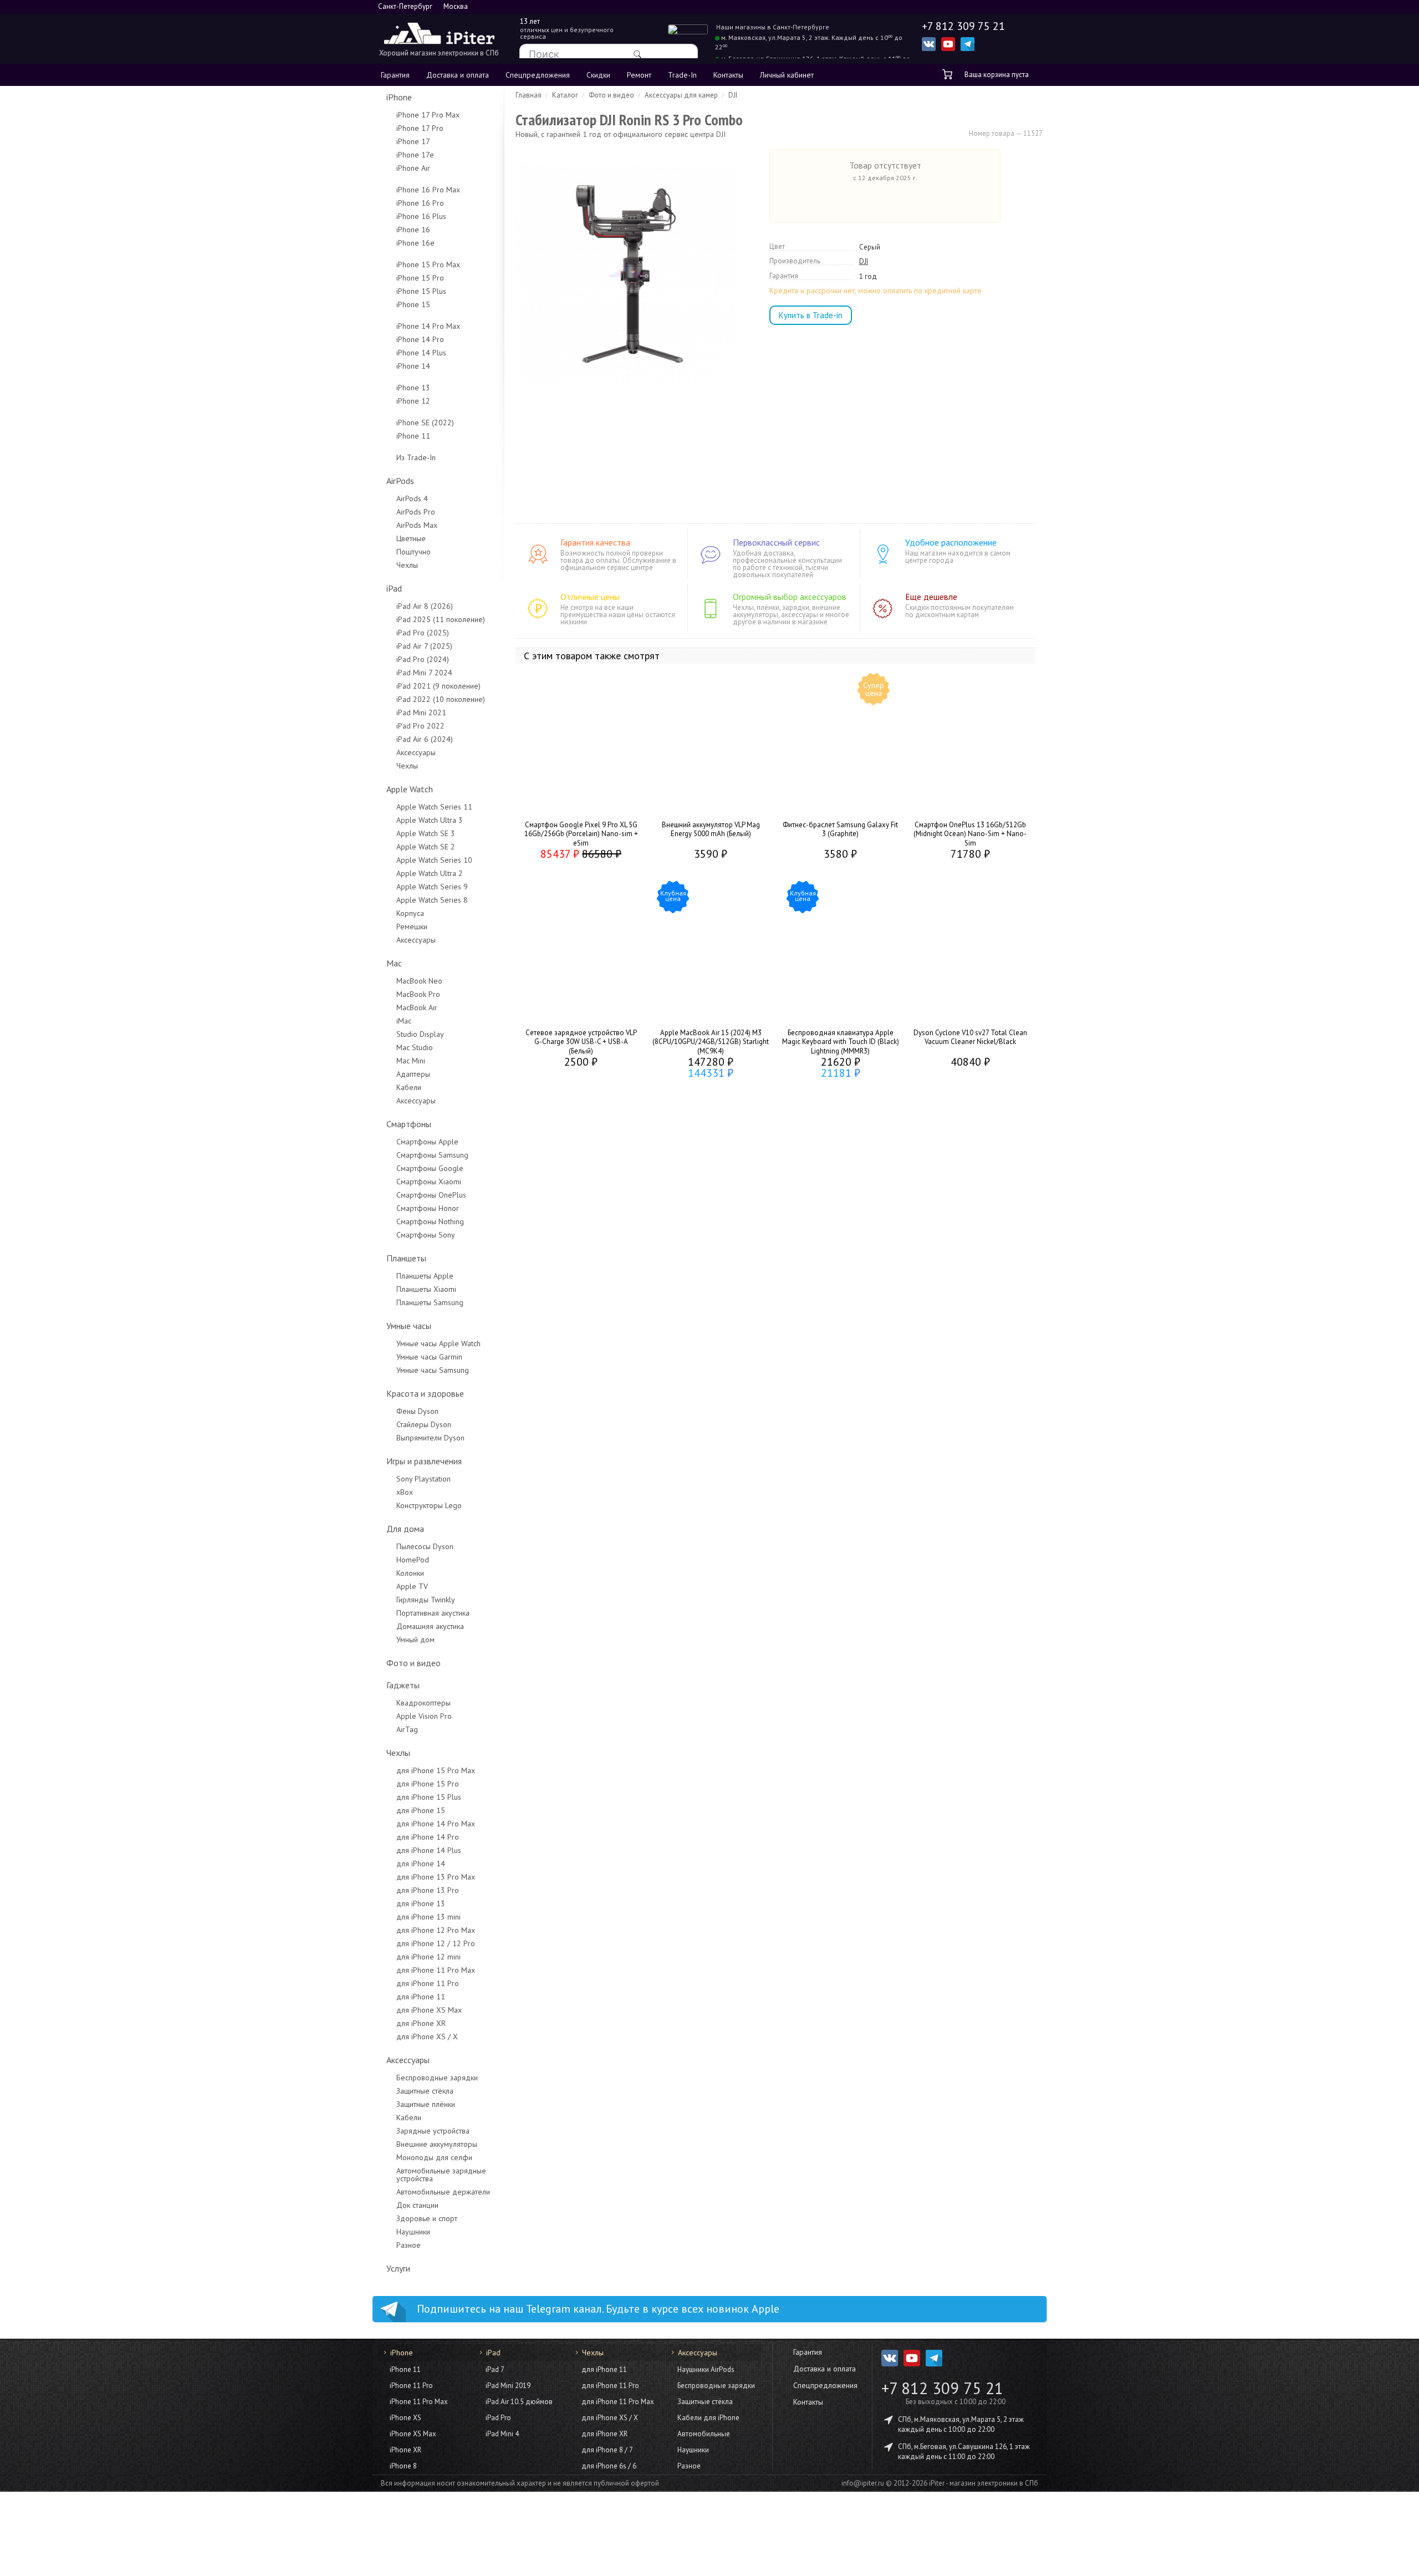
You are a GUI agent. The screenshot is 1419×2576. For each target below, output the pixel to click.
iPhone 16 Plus (421, 216)
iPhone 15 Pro (420, 278)
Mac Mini (411, 1061)
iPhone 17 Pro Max (428, 115)
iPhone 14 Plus (421, 353)
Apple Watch (410, 789)
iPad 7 (495, 2369)
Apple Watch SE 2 (426, 847)
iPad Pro (498, 2418)
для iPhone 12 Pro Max (436, 1930)
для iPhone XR (421, 2023)
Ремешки (412, 926)
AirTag (407, 1729)
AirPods (400, 481)
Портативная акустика (433, 1613)
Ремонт (639, 75)
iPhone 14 (413, 366)
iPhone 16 (413, 230)
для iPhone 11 (421, 1997)
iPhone (399, 97)
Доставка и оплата (458, 75)
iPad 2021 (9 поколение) (438, 686)
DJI (864, 262)
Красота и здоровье (425, 1393)
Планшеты (406, 1258)
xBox (405, 1492)
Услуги (398, 2268)
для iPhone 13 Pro (428, 1890)
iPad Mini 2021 (421, 712)
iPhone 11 (413, 436)
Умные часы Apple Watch (438, 1343)
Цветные (411, 538)
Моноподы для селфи (434, 2157)
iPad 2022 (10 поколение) (441, 699)
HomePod (413, 1560)
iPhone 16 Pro (420, 203)
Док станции (417, 2205)
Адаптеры (413, 1074)
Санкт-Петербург (405, 6)
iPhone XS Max (413, 2434)
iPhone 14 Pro (420, 339)
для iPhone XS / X (427, 2037)
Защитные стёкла (425, 2091)
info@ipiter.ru (863, 2483)
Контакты (728, 75)
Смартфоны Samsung (432, 1155)
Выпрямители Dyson (430, 1438)
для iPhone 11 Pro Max (436, 1970)
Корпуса (410, 913)
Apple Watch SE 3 (426, 833)
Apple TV (412, 1586)
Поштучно (414, 552)
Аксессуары (416, 752)
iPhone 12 (413, 401)
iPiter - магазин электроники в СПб (984, 2483)
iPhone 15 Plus (421, 291)
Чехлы (407, 565)
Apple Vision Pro (424, 1716)
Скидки (598, 75)
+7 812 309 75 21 (942, 2388)
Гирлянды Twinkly (426, 1600)
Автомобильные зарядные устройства (441, 2175)
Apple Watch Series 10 (434, 860)
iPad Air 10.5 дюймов (519, 2402)
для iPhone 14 (421, 1864)
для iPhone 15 (421, 1810)
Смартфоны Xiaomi (429, 1182)
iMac (404, 1021)
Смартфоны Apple (427, 1142)
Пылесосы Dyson (425, 1546)
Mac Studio (415, 1047)
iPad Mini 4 (502, 2434)
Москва (456, 6)
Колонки (410, 1573)
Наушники (413, 2232)
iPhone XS (405, 2418)
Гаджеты (403, 1685)
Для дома (405, 1529)
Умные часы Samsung (433, 1370)
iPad (394, 588)
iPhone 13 (413, 388)
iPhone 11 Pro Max (419, 2402)
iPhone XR (405, 2450)
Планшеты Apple (425, 1276)
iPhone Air (413, 168)
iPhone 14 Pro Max (428, 326)
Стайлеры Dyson (424, 1424)
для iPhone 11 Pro (428, 1983)
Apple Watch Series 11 (434, 807)
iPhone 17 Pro (420, 128)
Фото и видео (414, 1663)
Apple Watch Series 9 (432, 887)
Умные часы (409, 1326)
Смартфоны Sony (426, 1235)
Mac (394, 963)
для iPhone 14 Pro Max (436, 1824)
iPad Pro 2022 (420, 726)
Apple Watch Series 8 (432, 900)
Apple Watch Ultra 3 (430, 820)
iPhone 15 (413, 304)
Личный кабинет (787, 75)
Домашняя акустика (430, 1626)
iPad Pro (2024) (423, 659)
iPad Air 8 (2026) (425, 606)
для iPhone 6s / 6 (609, 2466)
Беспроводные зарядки (437, 2078)
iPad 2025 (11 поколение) (441, 619)
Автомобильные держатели (443, 2192)
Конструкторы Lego (429, 1505)
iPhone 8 (403, 2466)
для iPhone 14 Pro (428, 1837)
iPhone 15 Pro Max (428, 264)
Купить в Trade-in (811, 315)
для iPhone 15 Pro (428, 1784)
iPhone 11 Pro (411, 2386)
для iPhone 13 (421, 1903)
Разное (409, 2245)
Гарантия (395, 75)
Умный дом (415, 1640)
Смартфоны (409, 1124)
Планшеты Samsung (430, 1302)
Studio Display (420, 1034)
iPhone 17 (413, 141)
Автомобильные (704, 2434)
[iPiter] (439, 35)
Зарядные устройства (433, 2131)
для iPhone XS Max (429, 2010)
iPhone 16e (415, 243)
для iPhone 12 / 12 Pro (436, 1943)
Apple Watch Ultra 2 (430, 873)
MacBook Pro (418, 994)
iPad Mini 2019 (508, 2386)
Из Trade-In (416, 457)
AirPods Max (417, 525)
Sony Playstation (423, 1479)
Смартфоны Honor (428, 1208)
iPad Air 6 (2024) (425, 739)
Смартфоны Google (430, 1168)
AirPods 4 (412, 498)
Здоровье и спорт (427, 2218)
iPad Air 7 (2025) (424, 646)
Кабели (409, 1087)
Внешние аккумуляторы (437, 2144)
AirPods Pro (416, 512)
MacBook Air (417, 1007)
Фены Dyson (417, 1411)
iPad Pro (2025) (423, 633)
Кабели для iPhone (708, 2418)
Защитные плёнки (426, 2104)
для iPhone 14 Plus (429, 1850)
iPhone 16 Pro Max (428, 190)
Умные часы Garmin (429, 1357)
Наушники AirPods (706, 2369)
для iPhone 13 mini (428, 1917)
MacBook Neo (419, 981)
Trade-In (682, 75)
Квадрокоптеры (423, 1703)
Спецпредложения (538, 75)
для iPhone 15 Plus (429, 1797)
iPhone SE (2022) (425, 422)
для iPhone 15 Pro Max (436, 1770)
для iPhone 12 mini (428, 1957)
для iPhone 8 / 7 (607, 2450)
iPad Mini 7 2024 (424, 673)
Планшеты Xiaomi (426, 1289)
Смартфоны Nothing (430, 1221)
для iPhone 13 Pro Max (436, 1877)
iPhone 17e (415, 155)
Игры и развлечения (424, 1461)
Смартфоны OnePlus (431, 1195)
